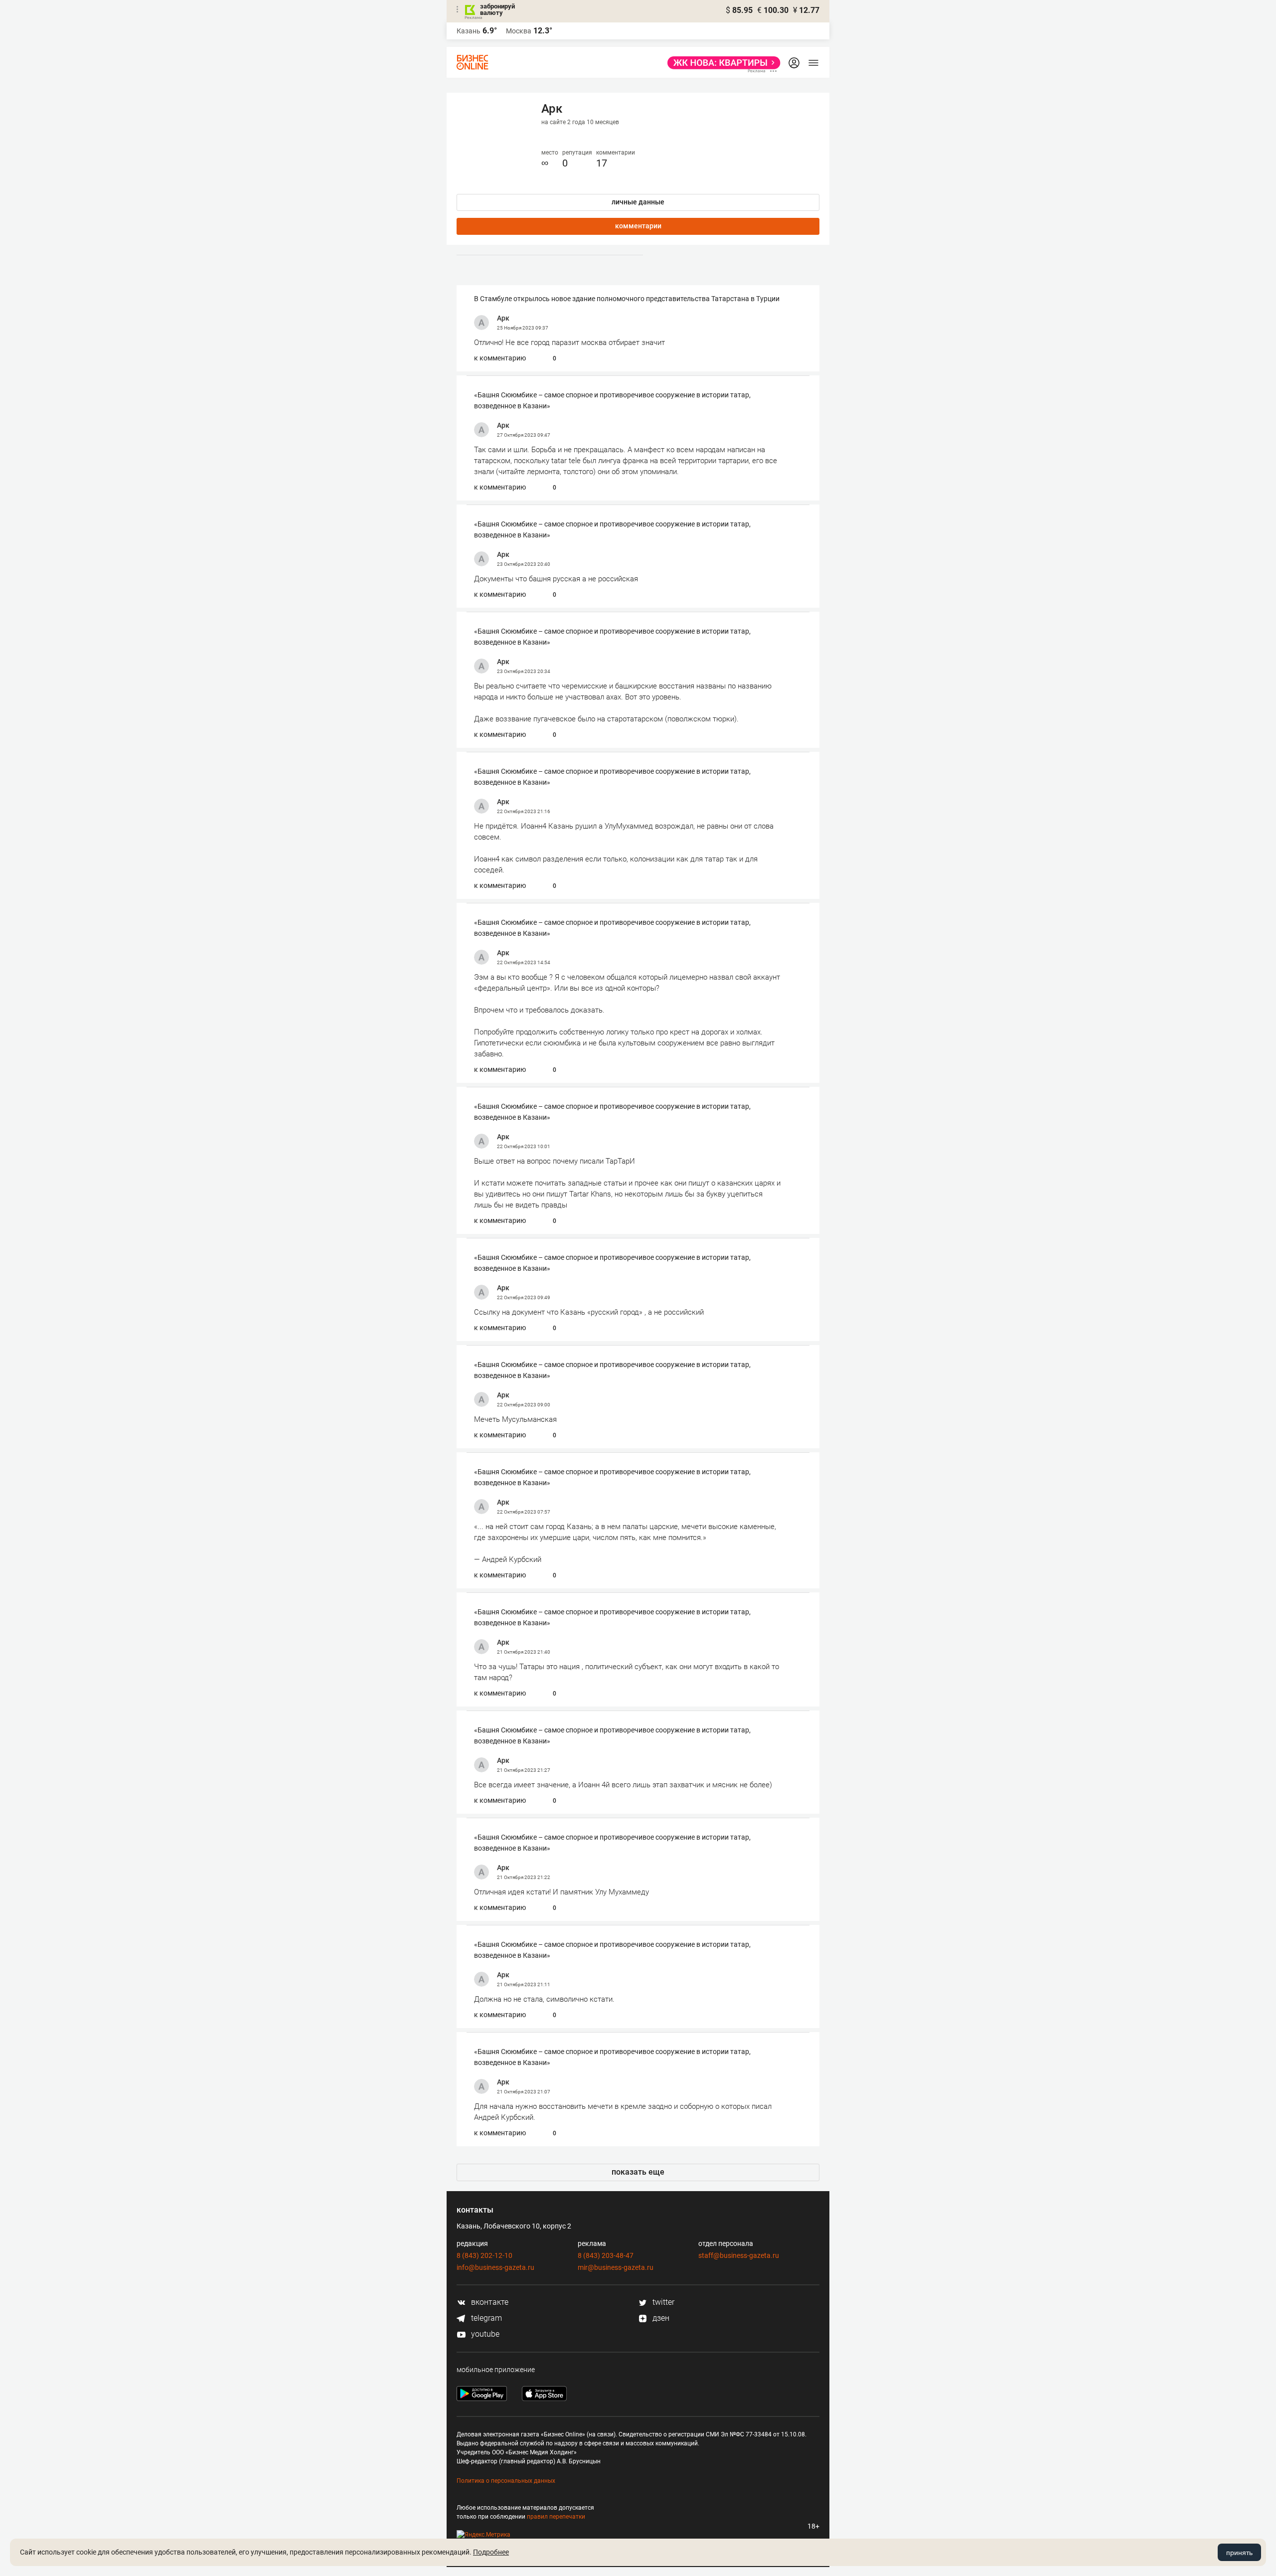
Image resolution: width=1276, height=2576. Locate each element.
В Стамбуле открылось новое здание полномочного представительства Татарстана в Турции (627, 299)
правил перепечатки (556, 2517)
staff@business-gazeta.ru (739, 2255)
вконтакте (489, 2302)
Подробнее (491, 2552)
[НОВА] (721, 63)
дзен (660, 2318)
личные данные (638, 202)
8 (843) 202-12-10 (484, 2255)
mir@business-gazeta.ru (616, 2267)
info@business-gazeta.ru (495, 2267)
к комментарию (500, 358)
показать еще (638, 2172)
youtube (484, 2334)
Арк (503, 318)
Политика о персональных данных (506, 2481)
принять (1239, 2553)
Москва (519, 31)
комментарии (638, 226)
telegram (485, 2318)
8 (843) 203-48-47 (606, 2255)
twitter (662, 2302)
